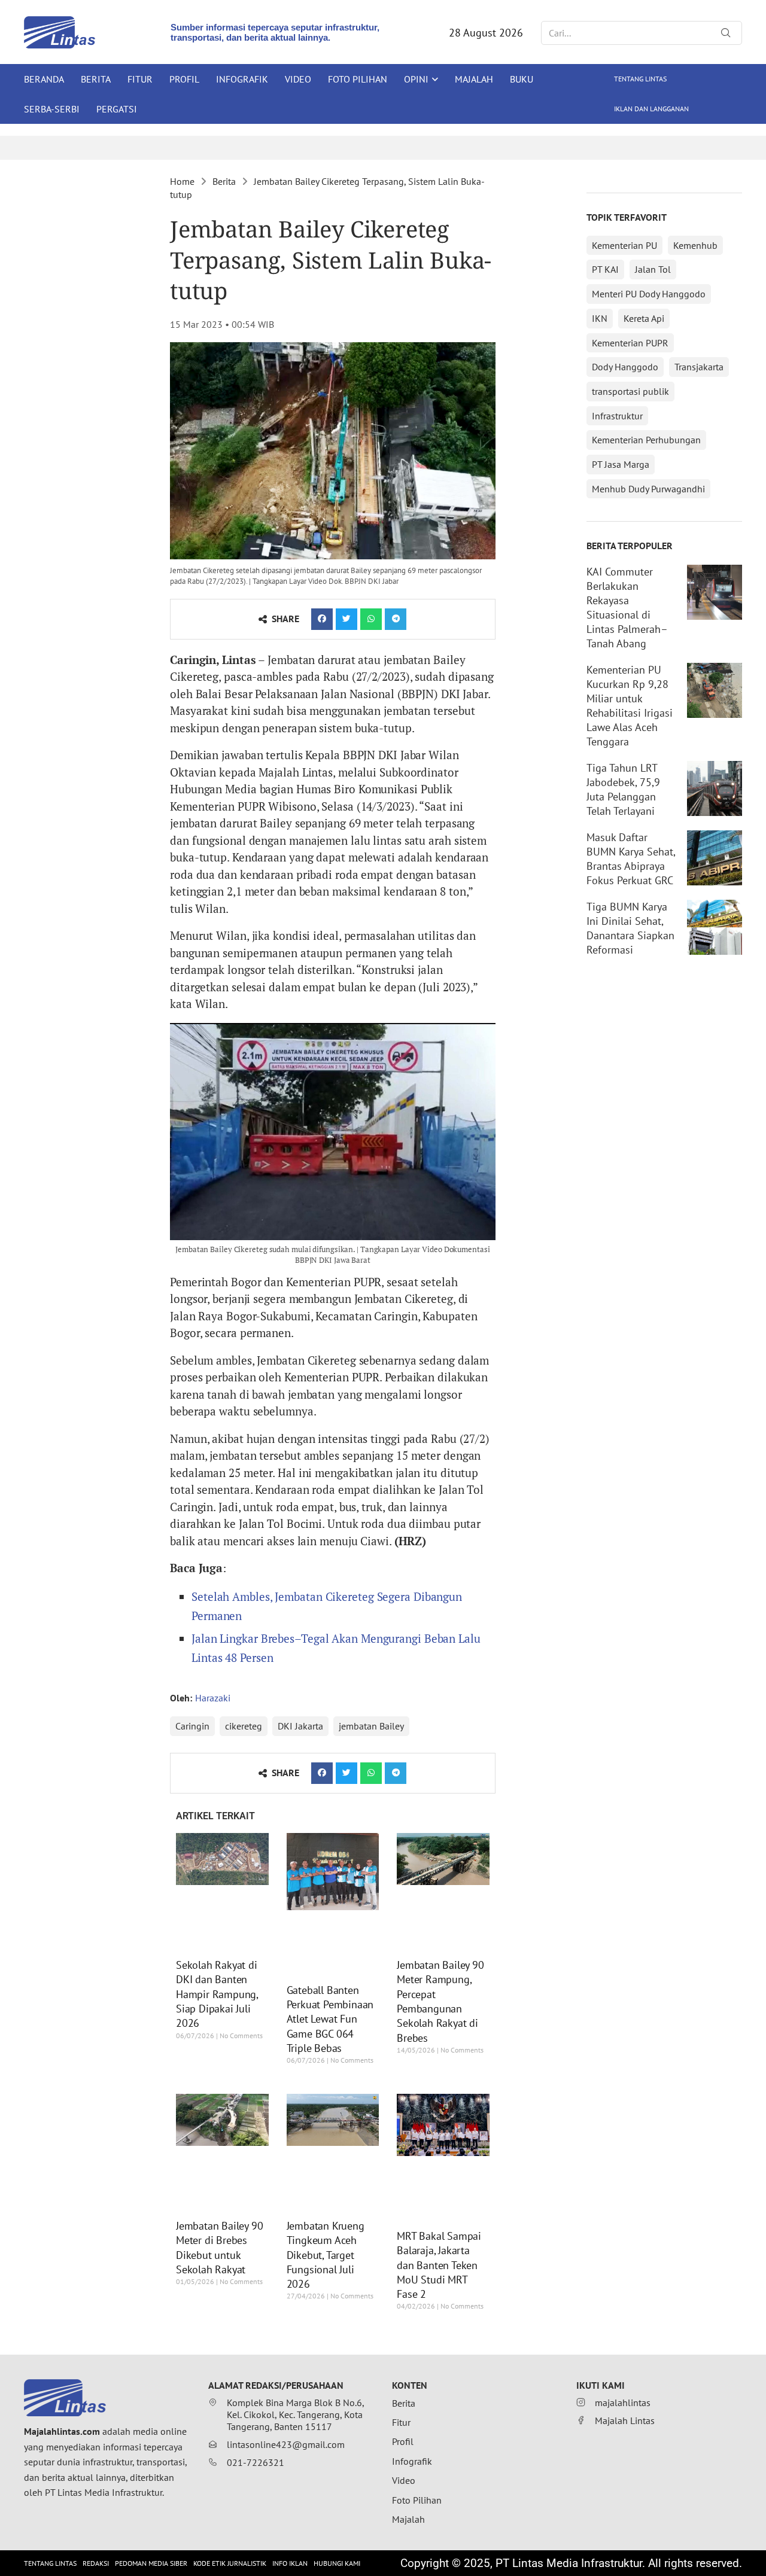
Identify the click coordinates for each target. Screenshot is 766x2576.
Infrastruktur (617, 416)
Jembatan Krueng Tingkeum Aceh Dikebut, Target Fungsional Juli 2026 (326, 2255)
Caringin (192, 1726)
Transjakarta (699, 367)
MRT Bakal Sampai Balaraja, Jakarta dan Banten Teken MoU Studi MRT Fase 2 (439, 2265)
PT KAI (605, 269)
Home (182, 181)
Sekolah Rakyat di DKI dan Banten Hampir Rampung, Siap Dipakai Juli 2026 (217, 1994)
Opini (416, 79)
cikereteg (244, 1726)
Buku (522, 79)
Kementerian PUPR (630, 343)
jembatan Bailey (371, 1726)
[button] (322, 619)
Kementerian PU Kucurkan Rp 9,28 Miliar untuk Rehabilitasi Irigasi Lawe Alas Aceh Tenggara (630, 706)
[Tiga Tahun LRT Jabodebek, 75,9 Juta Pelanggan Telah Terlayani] (715, 788)
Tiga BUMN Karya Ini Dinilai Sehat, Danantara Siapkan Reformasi (630, 928)
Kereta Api (644, 318)
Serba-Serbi (52, 109)
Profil (184, 79)
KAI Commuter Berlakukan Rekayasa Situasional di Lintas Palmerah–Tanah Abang (627, 608)
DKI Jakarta (300, 1726)
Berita (96, 79)
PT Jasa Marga (621, 464)
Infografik (242, 79)
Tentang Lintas (640, 79)
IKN (600, 318)
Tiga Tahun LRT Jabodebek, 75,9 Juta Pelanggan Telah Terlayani (623, 789)
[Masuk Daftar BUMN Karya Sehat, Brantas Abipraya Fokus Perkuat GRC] (715, 858)
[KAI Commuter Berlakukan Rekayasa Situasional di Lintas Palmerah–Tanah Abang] (715, 592)
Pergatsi (117, 109)
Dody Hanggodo (625, 367)
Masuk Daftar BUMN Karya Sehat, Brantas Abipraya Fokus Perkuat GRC (631, 859)
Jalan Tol (653, 269)
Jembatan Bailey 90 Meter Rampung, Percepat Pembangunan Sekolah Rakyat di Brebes (440, 2001)
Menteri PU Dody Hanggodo (649, 294)
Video (298, 79)
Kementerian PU (624, 245)
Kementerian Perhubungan (646, 440)
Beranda (44, 79)
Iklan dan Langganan (651, 109)
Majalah (474, 79)
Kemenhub (695, 245)
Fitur (140, 79)
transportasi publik (630, 391)
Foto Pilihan (358, 79)
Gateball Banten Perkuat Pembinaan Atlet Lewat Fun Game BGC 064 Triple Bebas (330, 2019)
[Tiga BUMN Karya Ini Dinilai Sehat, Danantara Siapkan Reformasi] (715, 927)
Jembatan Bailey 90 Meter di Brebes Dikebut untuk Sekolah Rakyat (219, 2248)
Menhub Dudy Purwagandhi (648, 489)
